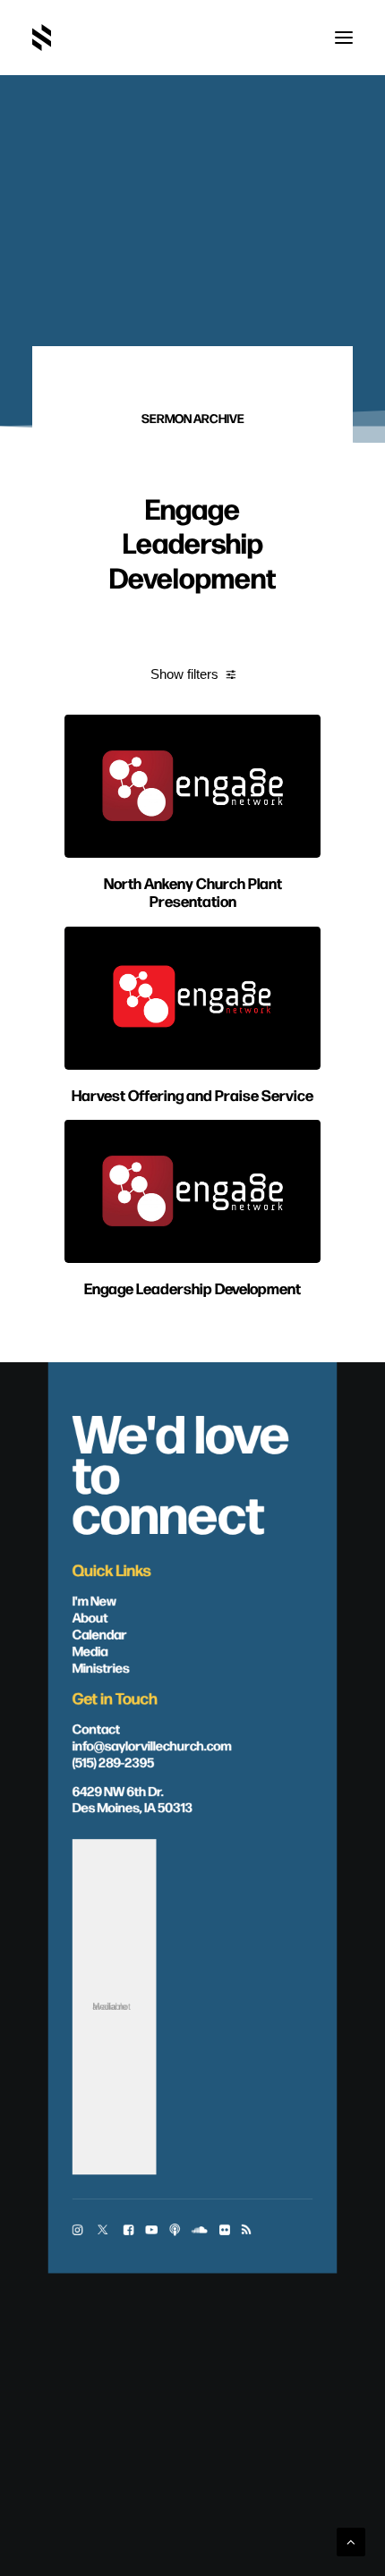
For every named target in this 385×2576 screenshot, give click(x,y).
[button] (344, 38)
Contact (96, 1727)
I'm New (95, 1599)
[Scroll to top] (351, 2541)
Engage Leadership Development (192, 1288)
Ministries (101, 1666)
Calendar (100, 1633)
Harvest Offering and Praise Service (192, 1094)
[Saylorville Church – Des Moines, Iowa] (42, 38)
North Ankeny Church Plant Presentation (193, 891)
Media (90, 1649)
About (90, 1616)
